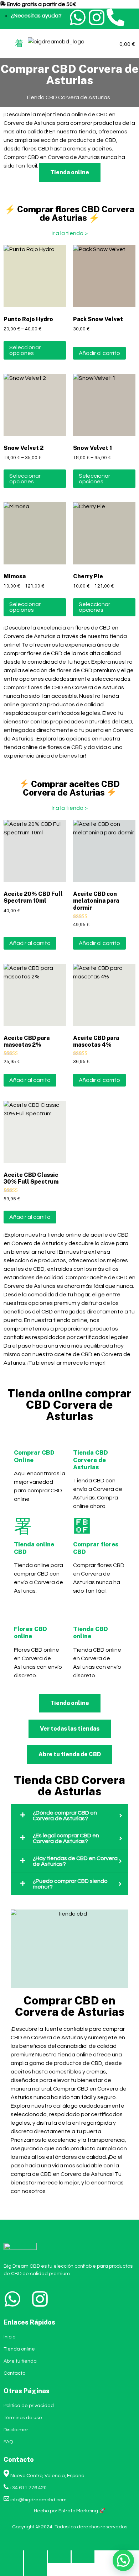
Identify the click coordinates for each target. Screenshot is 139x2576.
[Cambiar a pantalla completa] (35, 2557)
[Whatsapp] (78, 17)
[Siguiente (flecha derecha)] (35, 2570)
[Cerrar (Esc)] (83, 2557)
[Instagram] (97, 17)
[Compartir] (59, 2557)
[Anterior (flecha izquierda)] (11, 2570)
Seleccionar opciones (25, 350)
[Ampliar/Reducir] (11, 2557)
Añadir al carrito (99, 353)
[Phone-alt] (115, 17)
